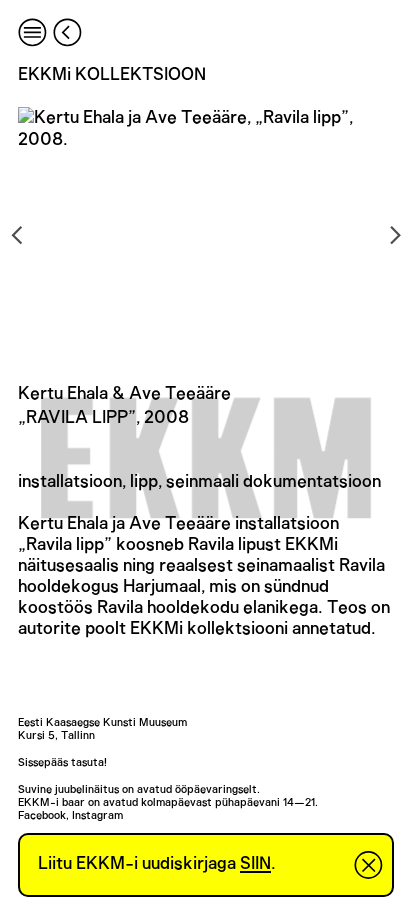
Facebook (42, 815)
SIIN (255, 864)
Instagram (97, 815)
